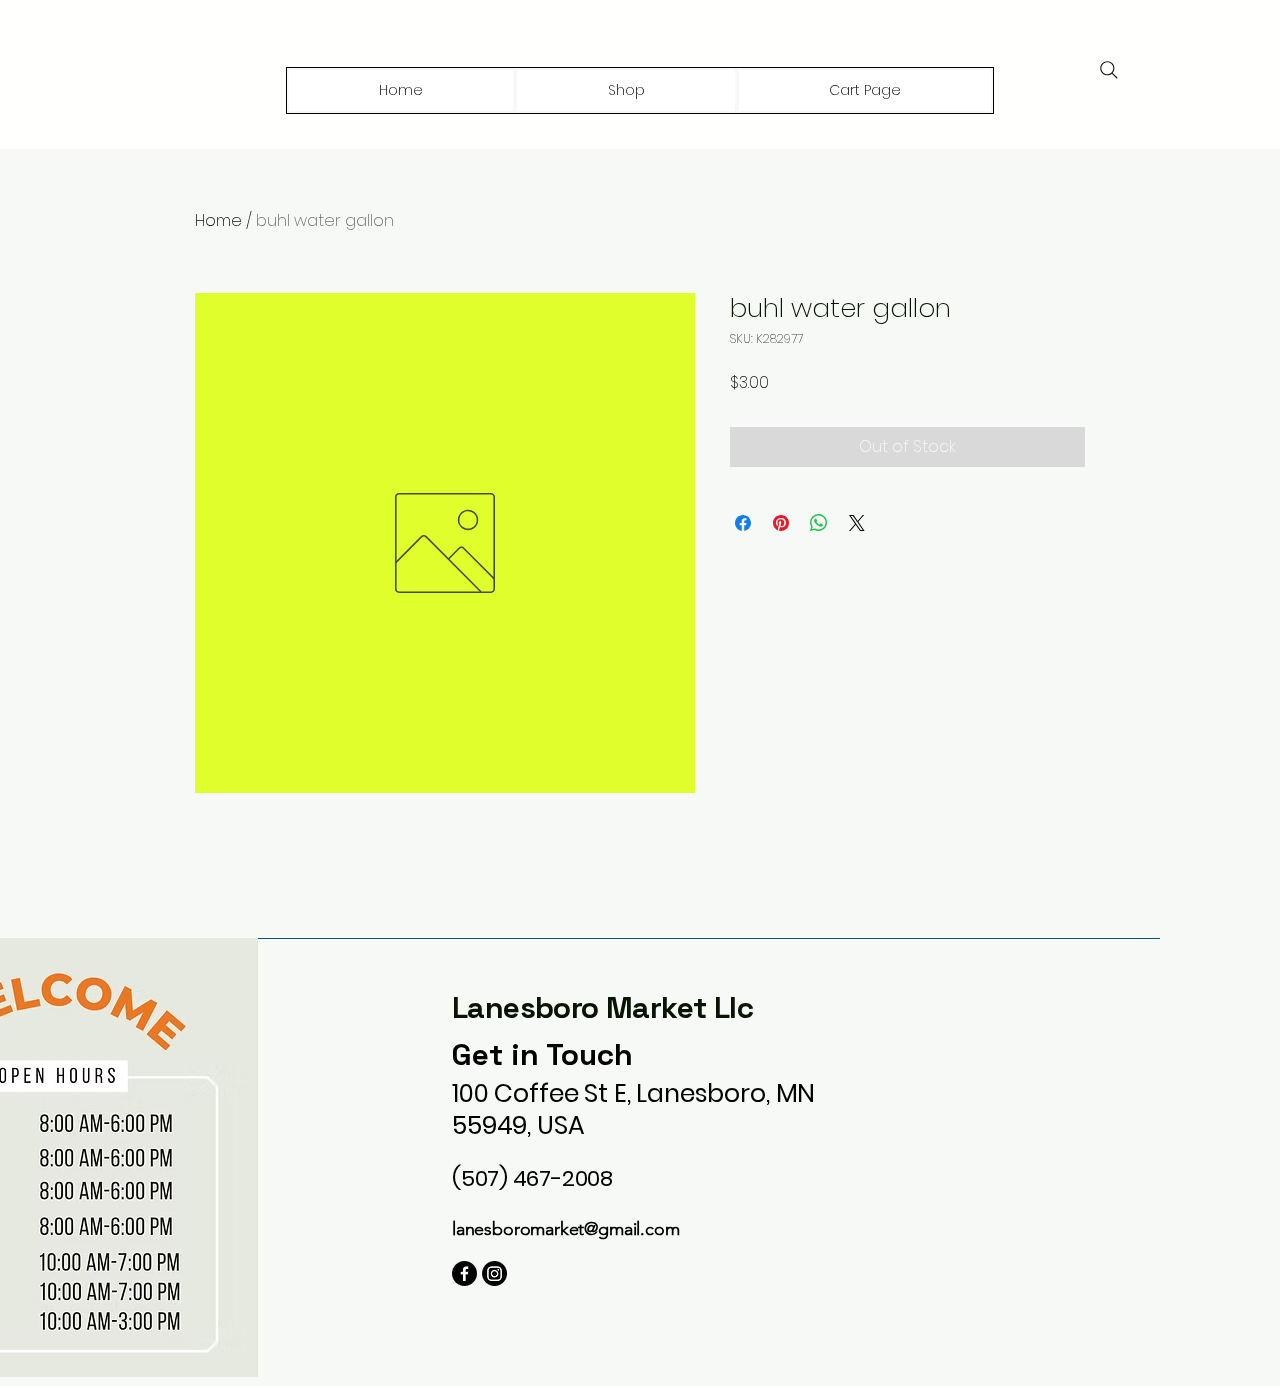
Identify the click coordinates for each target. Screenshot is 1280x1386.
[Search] (1109, 70)
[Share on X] (857, 523)
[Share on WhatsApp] (819, 523)
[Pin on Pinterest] (781, 523)
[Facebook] (464, 1273)
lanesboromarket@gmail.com (566, 1229)
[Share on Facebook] (743, 523)
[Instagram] (494, 1273)
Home (218, 220)
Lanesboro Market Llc (602, 1007)
